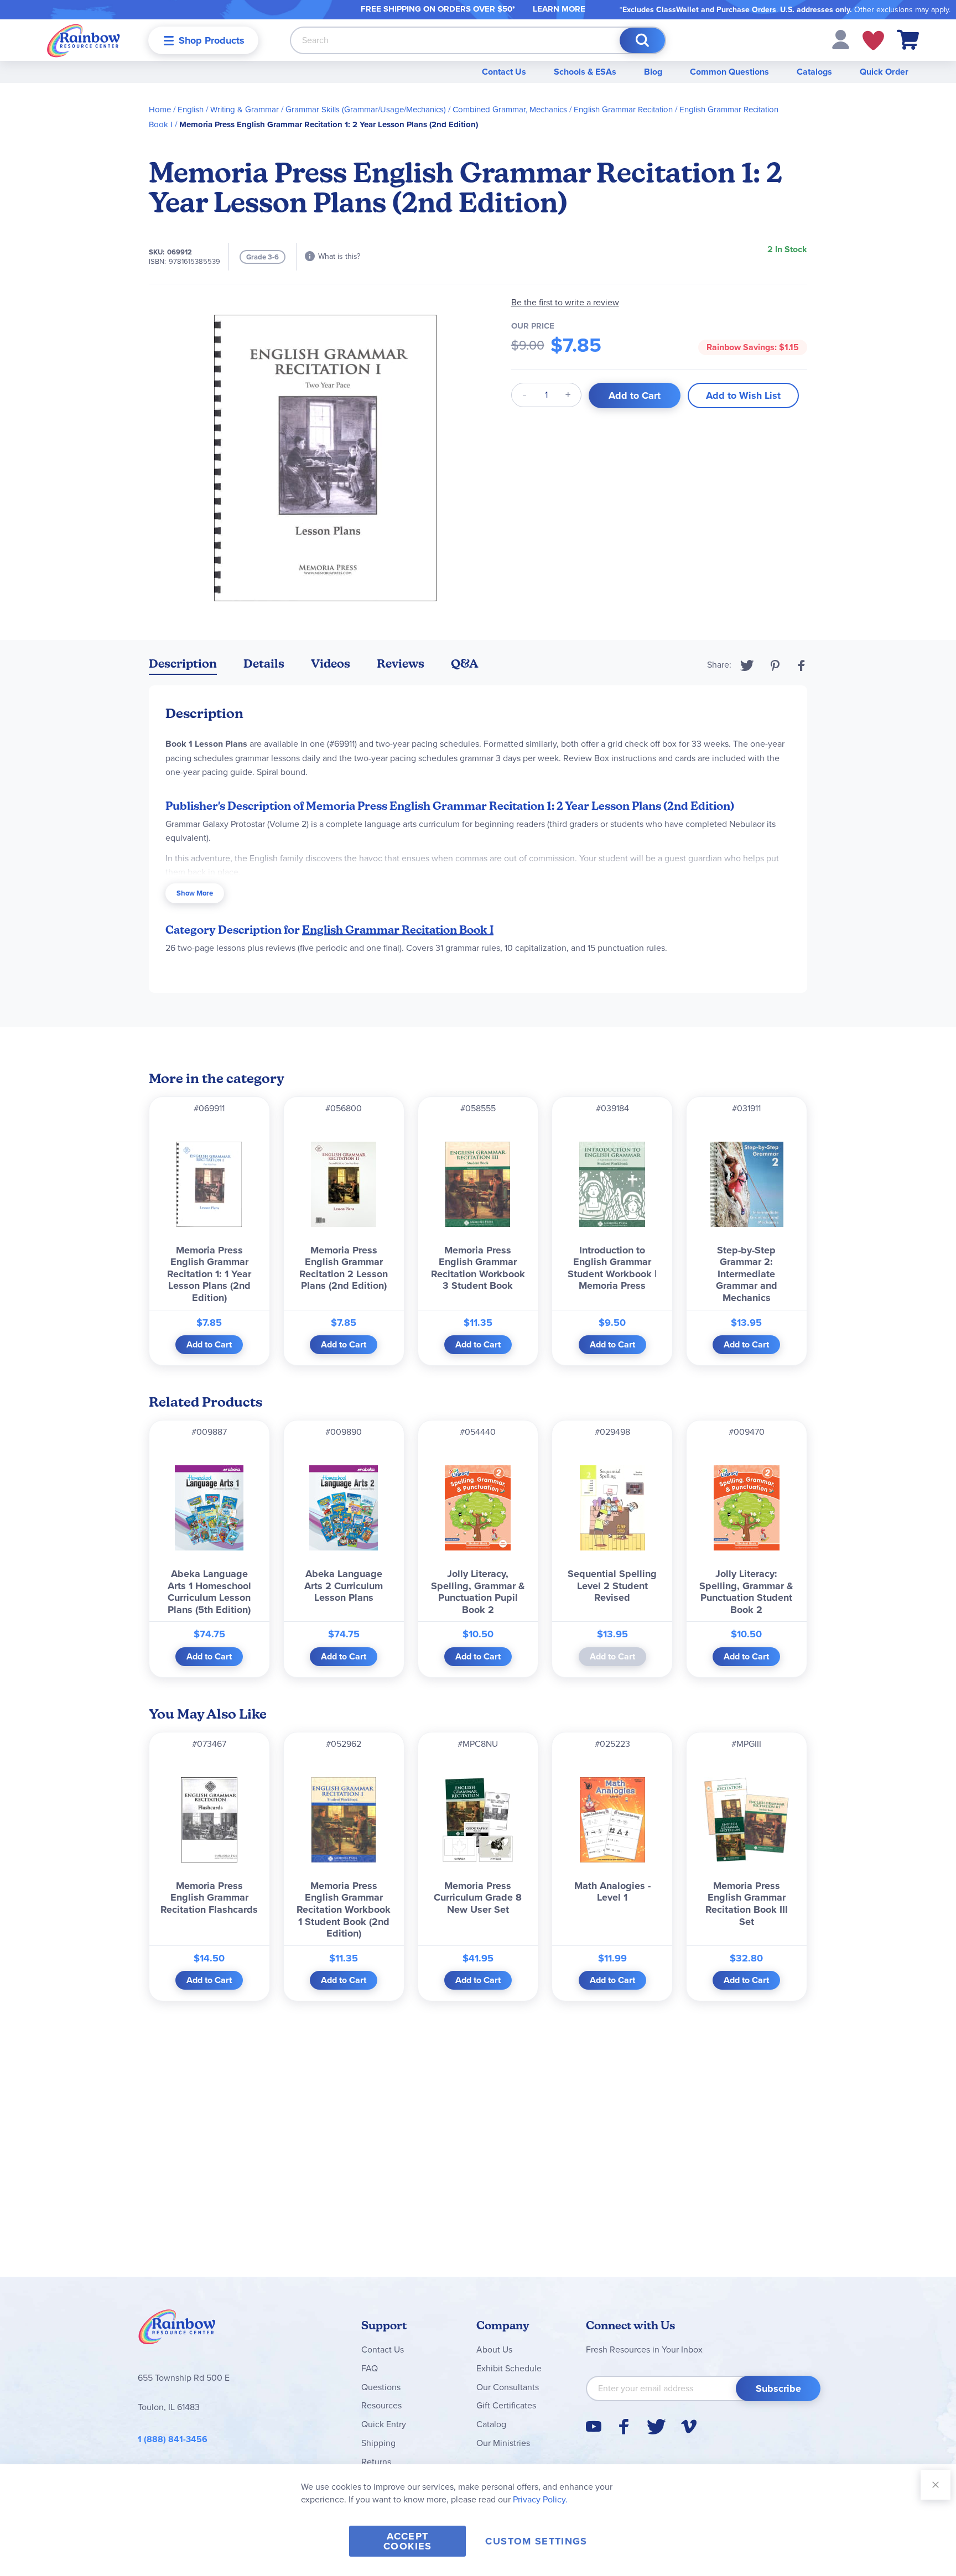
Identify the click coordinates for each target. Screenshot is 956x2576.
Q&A (465, 663)
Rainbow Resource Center (177, 2330)
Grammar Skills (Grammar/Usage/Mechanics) (366, 110)
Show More (195, 893)
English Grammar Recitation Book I (398, 930)
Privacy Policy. (540, 2499)
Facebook (802, 665)
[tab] (183, 666)
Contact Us (504, 72)
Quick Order (884, 72)
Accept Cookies (407, 2541)
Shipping (378, 2443)
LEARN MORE (559, 9)
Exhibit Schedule (509, 2368)
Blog (653, 72)
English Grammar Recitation (623, 110)
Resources (381, 2405)
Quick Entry (384, 2424)
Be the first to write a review (565, 302)
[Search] (642, 40)
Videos (331, 663)
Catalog (491, 2424)
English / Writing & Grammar (228, 110)
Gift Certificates (506, 2405)
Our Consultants (508, 2387)
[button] (841, 39)
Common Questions (729, 72)
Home (160, 110)
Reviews (401, 663)
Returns (376, 2462)
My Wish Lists (873, 40)
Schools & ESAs (585, 72)
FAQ (370, 2368)
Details (264, 663)
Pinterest (775, 665)
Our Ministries (503, 2443)
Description (183, 663)
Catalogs (814, 72)
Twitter (747, 665)
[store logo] (84, 40)
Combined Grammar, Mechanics (510, 110)
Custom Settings (536, 2541)
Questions (381, 2387)
